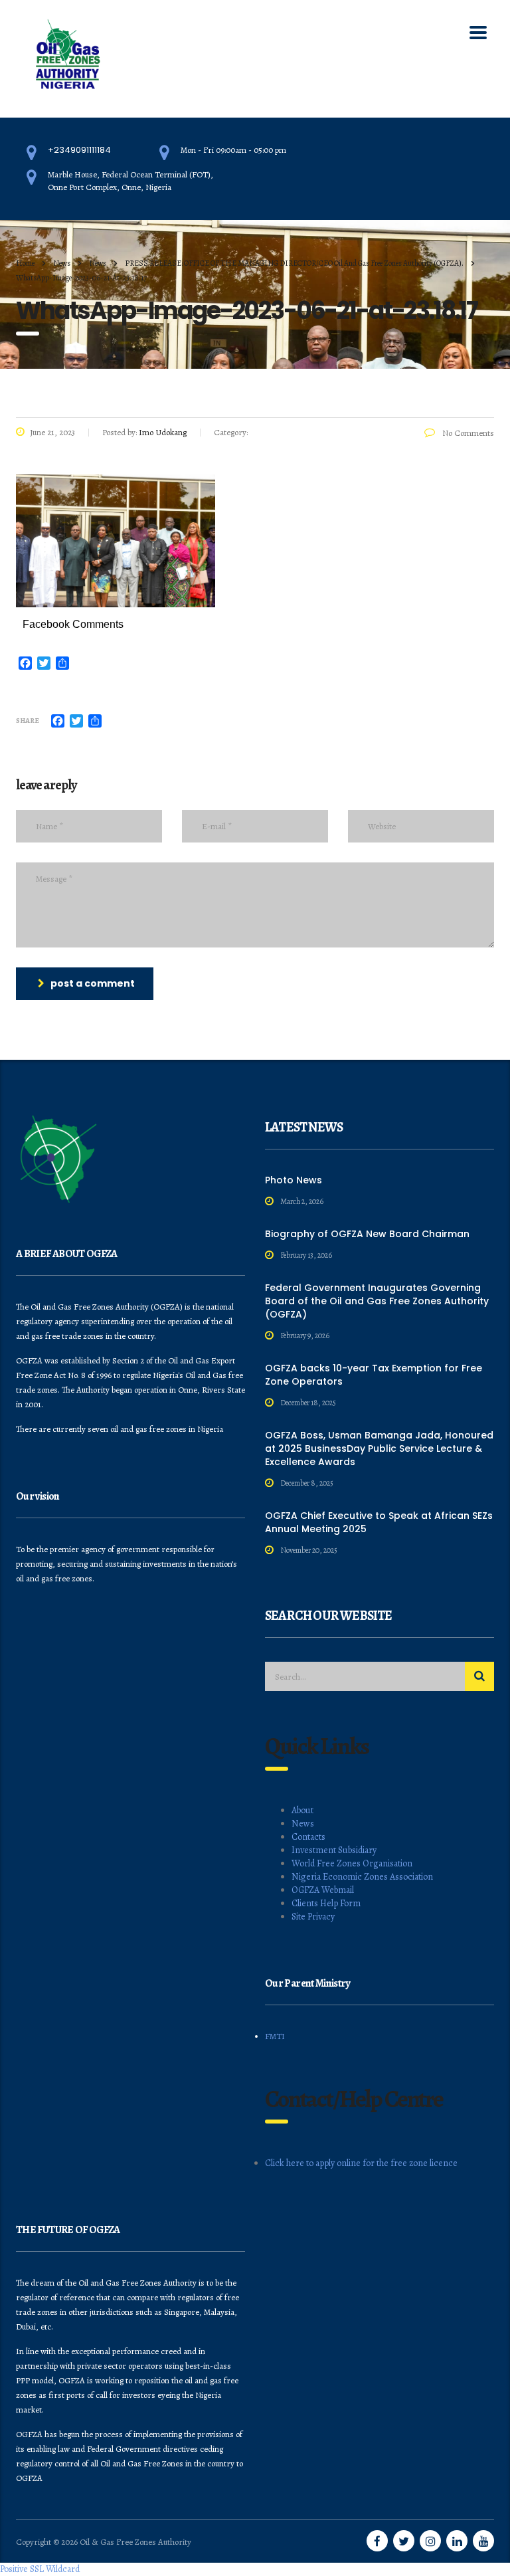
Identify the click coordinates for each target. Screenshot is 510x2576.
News (303, 1824)
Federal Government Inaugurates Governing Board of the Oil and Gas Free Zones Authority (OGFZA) (377, 1301)
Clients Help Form (326, 1903)
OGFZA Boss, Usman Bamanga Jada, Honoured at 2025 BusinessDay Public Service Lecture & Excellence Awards (379, 1448)
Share (28, 721)
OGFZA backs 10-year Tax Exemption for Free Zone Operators (374, 1375)
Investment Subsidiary (334, 1850)
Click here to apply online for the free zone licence (361, 2163)
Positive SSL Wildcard (40, 2569)
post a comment (93, 983)
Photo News (294, 1180)
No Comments (467, 433)
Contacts (308, 1837)
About (302, 1810)
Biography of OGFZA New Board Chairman (367, 1234)
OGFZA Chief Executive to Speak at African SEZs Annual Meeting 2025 (379, 1522)
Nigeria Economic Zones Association (362, 1877)
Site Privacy (313, 1917)
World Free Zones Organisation (352, 1863)
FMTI (275, 2036)
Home (25, 263)
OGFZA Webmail (323, 1890)
